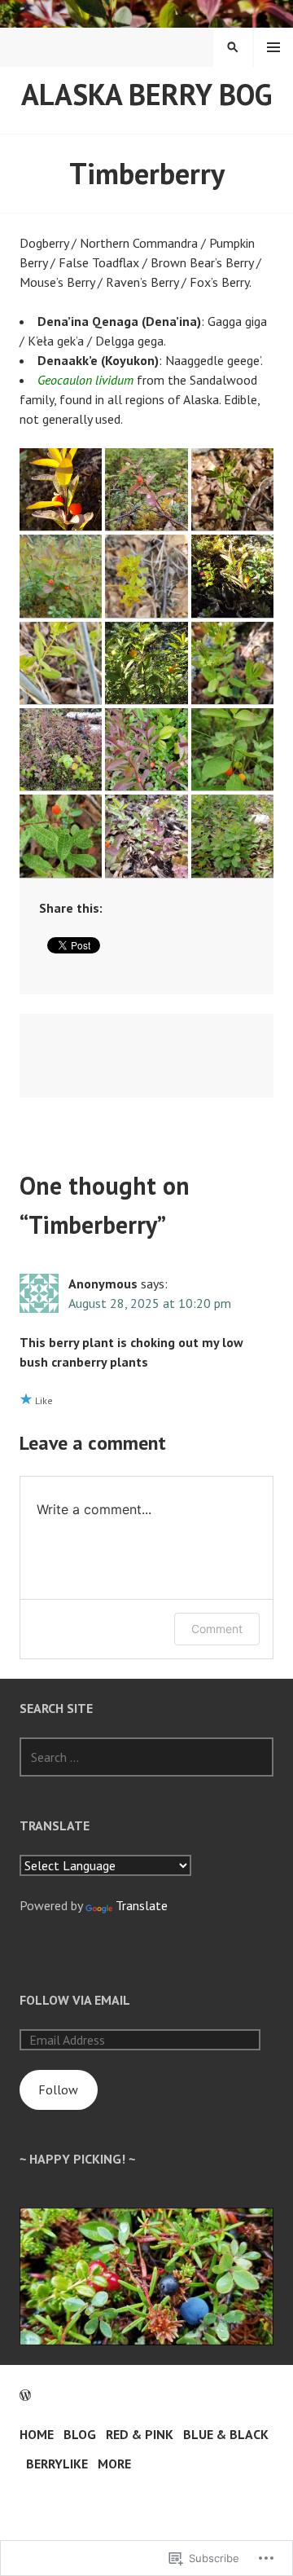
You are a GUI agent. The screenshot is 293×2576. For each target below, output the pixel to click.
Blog (80, 2434)
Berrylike (57, 2464)
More (114, 2464)
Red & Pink (140, 2434)
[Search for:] (146, 1757)
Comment (217, 1629)
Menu (273, 47)
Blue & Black (226, 2434)
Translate (142, 1905)
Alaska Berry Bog (146, 94)
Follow (58, 2089)
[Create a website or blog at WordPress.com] (25, 2395)
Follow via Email (75, 2000)
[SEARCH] (233, 47)
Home (37, 2434)
